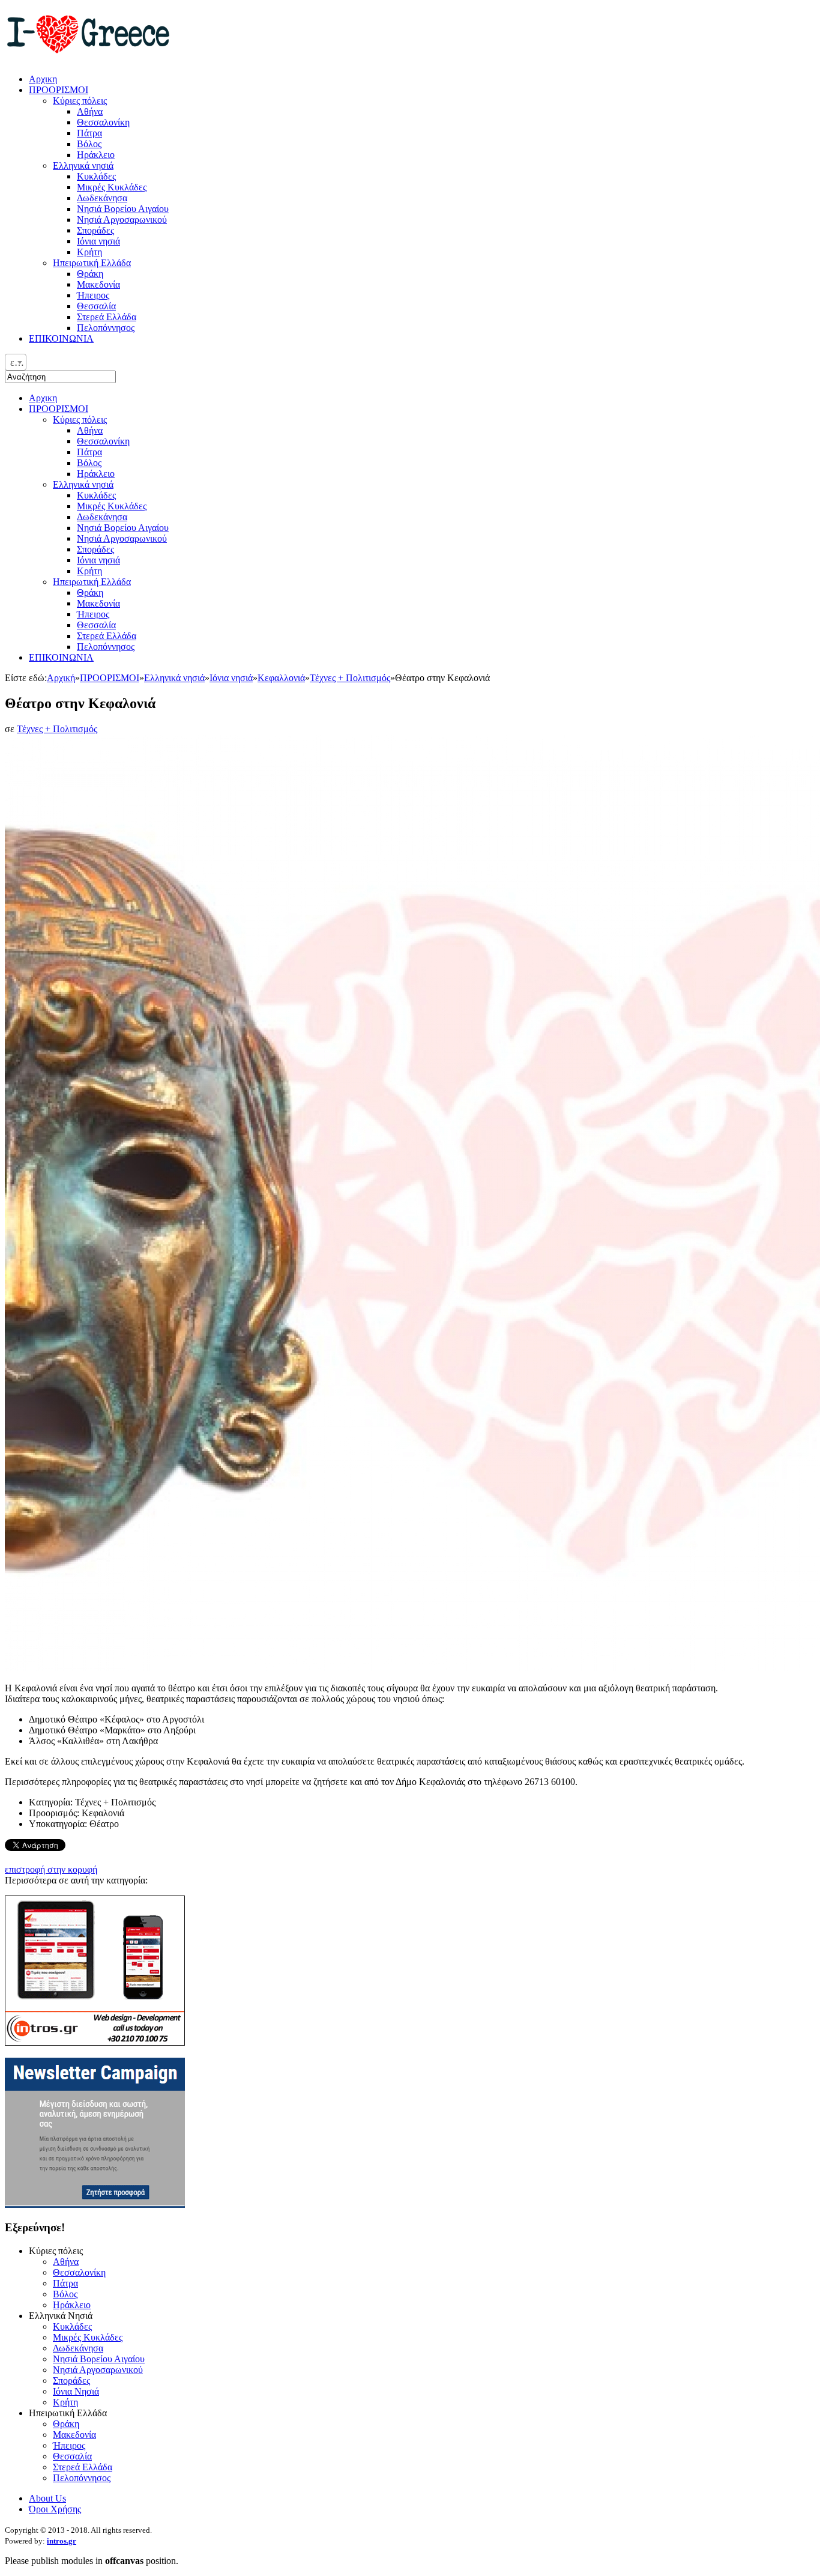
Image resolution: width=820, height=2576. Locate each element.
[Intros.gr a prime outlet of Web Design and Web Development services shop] (95, 2042)
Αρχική (61, 678)
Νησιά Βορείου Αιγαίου (123, 528)
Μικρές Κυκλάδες (112, 506)
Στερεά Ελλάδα (107, 636)
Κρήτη (89, 571)
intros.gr (62, 2541)
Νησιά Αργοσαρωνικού (122, 538)
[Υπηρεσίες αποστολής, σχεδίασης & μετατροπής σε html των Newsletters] (95, 2205)
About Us (47, 2498)
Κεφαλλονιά (281, 678)
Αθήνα (90, 430)
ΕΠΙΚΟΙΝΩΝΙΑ (61, 657)
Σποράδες (95, 549)
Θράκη (90, 592)
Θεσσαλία (96, 625)
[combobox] (16, 362)
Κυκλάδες (96, 495)
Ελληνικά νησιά (83, 484)
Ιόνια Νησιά (76, 2391)
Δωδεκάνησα (102, 517)
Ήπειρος (93, 614)
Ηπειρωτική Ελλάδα (92, 582)
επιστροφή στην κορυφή (51, 1869)
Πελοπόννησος (106, 647)
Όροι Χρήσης (55, 2509)
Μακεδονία (98, 603)
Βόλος (89, 463)
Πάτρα (89, 452)
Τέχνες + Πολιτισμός (350, 678)
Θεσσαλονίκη (103, 441)
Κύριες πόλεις (80, 420)
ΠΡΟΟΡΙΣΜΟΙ (59, 409)
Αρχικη (43, 398)
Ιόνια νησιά (98, 560)
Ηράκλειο (96, 474)
